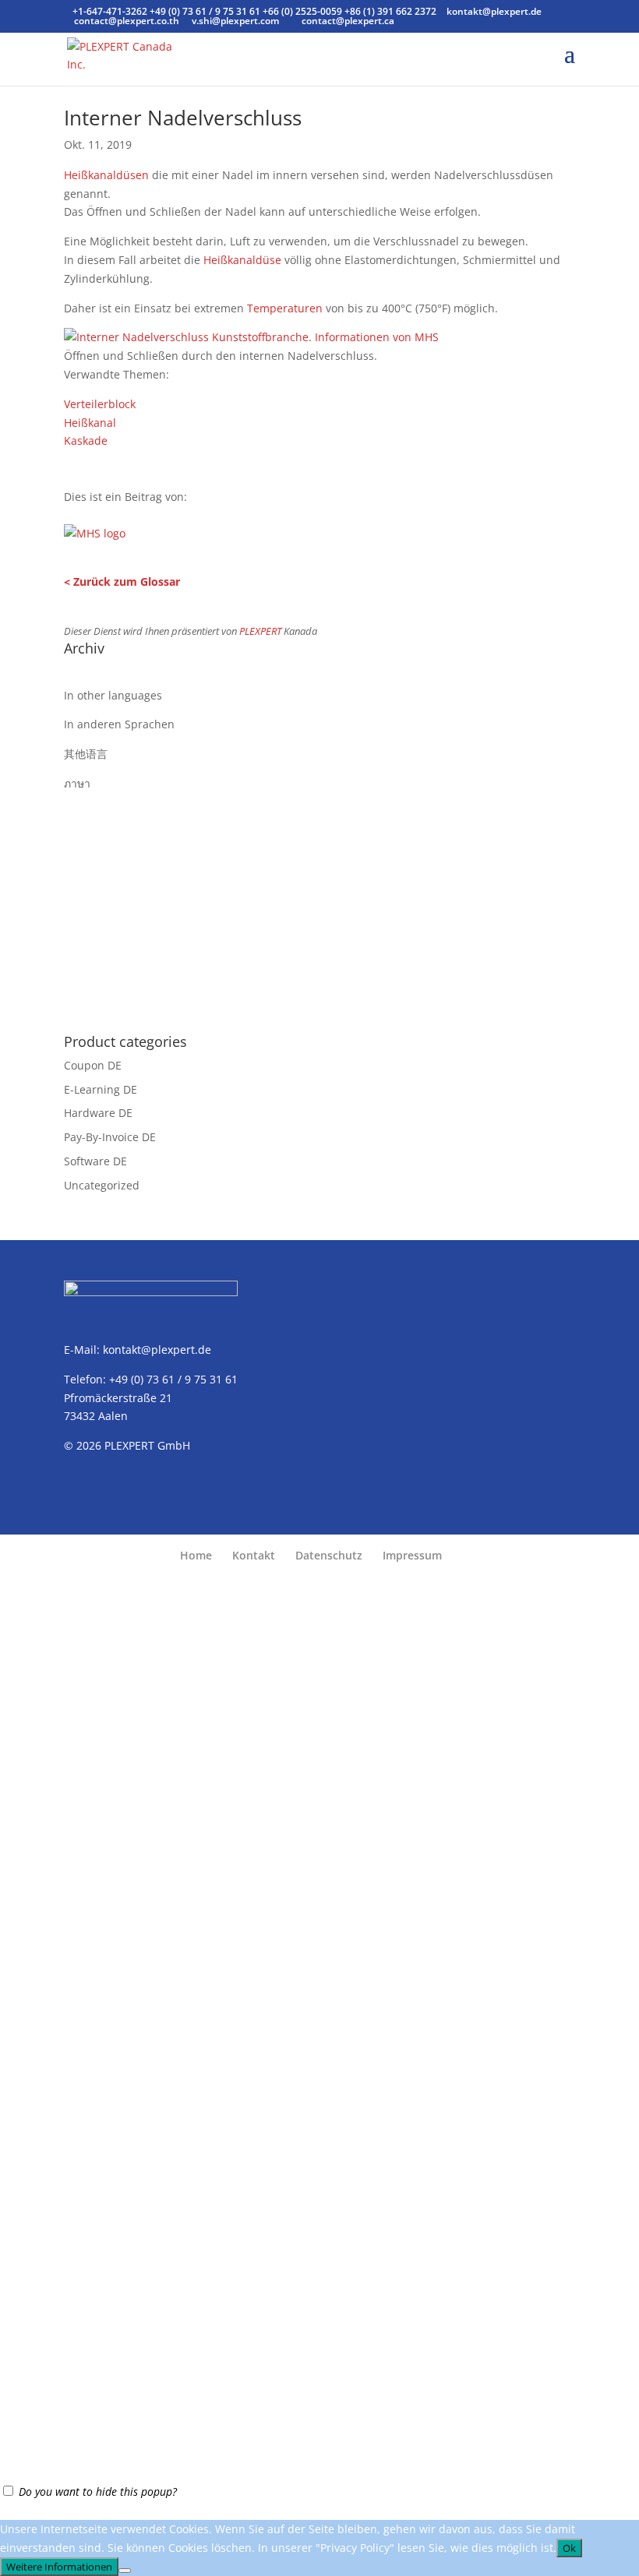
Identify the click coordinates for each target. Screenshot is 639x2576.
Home (196, 1555)
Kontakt (254, 1555)
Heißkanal (90, 423)
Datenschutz (329, 1555)
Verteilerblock (100, 404)
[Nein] (125, 2571)
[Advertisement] (319, 902)
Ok (569, 2548)
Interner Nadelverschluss (183, 118)
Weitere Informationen (59, 2567)
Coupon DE (93, 1065)
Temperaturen (285, 308)
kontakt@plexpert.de (157, 1350)
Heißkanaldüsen (106, 175)
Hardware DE (98, 1113)
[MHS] (251, 337)
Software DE (95, 1161)
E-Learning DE (101, 1089)
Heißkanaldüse (242, 260)
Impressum (412, 1555)
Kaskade (86, 440)
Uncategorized (102, 1185)
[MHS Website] (95, 529)
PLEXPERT (260, 631)
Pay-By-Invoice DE (110, 1137)
